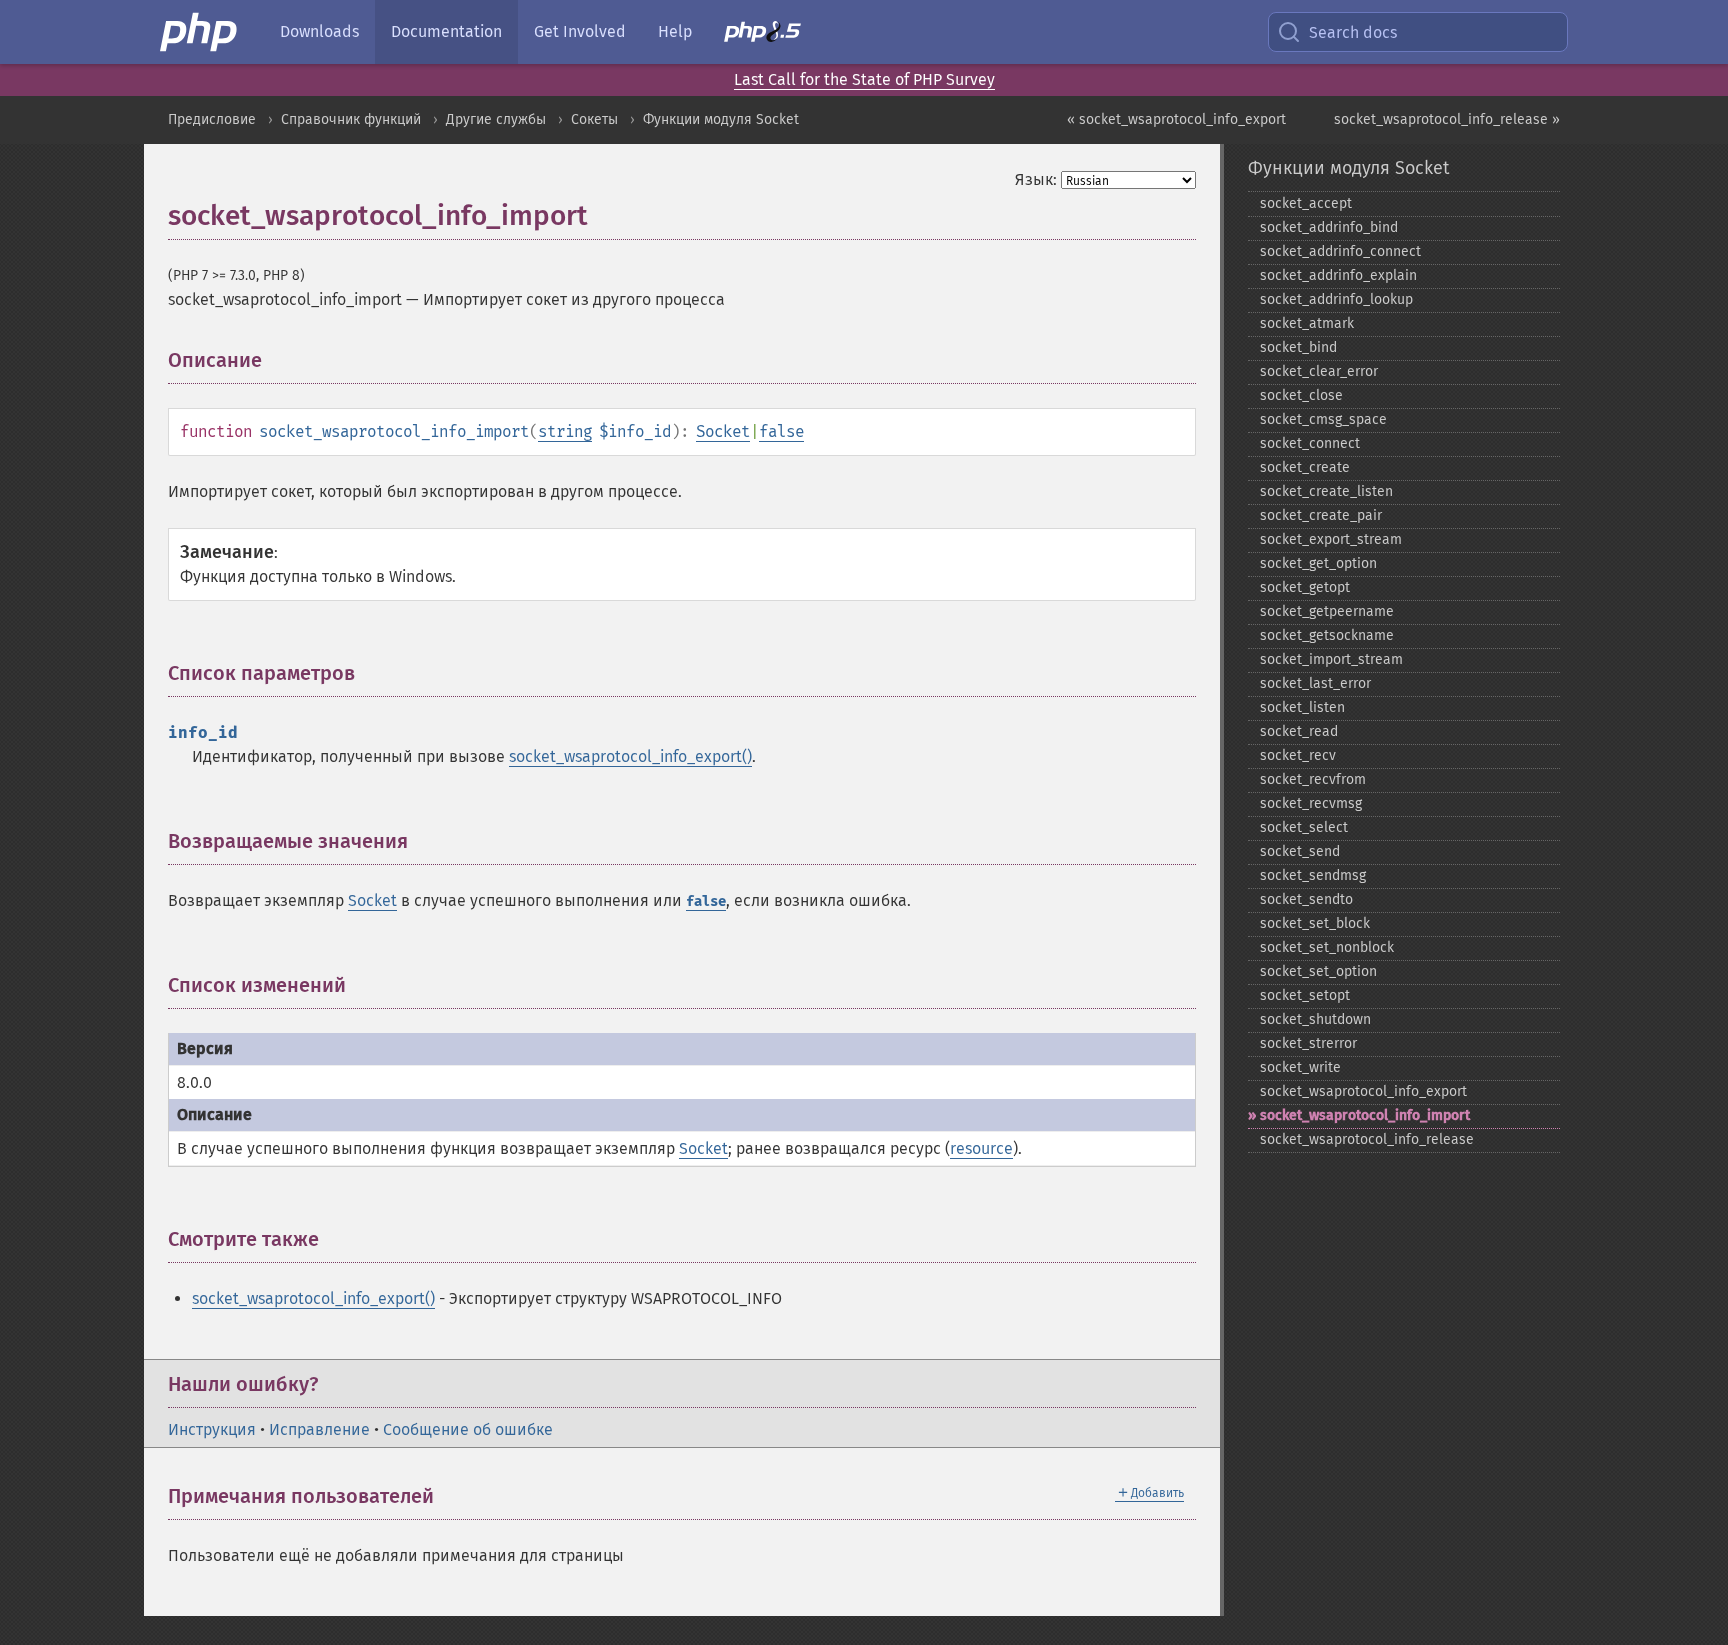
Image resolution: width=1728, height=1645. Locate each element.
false (781, 431)
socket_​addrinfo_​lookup (1336, 299)
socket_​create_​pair (1321, 515)
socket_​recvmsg (1311, 803)
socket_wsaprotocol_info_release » (1447, 119)
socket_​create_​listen (1326, 491)
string (565, 431)
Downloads (319, 31)
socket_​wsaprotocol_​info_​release (1367, 1139)
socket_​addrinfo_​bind (1329, 227)
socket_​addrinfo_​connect (1340, 251)
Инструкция (212, 1429)
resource (981, 1148)
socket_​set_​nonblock (1327, 947)
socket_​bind (1298, 347)
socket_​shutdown (1315, 1019)
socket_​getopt (1305, 587)
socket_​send (1300, 851)
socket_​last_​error (1315, 683)
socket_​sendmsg (1313, 875)
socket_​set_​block (1315, 923)
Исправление (319, 1429)
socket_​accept (1306, 203)
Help (675, 31)
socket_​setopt (1305, 995)
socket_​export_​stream (1331, 539)
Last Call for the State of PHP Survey (864, 79)
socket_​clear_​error (1319, 371)
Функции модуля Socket (721, 119)
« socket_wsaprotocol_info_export (1176, 119)
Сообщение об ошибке (468, 1429)
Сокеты (594, 119)
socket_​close (1301, 395)
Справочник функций (351, 119)
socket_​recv (1298, 755)
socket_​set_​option (1318, 971)
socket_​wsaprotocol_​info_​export (1363, 1091)
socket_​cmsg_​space (1323, 419)
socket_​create (1305, 467)
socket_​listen (1302, 707)
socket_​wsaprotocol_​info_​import (1365, 1115)
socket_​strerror (1308, 1043)
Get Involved (580, 31)
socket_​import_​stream (1331, 659)
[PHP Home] (200, 32)
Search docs (1353, 32)
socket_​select (1304, 827)
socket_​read (1299, 731)
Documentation (446, 31)
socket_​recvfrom (1313, 779)
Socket (723, 431)
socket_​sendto (1306, 899)
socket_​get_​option (1318, 563)
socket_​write (1300, 1067)
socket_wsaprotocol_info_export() (630, 756)
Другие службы (496, 119)
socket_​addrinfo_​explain (1338, 275)
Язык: (1036, 179)
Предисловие (212, 119)
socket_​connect (1310, 443)
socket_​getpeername (1327, 611)
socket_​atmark (1307, 323)
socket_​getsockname (1327, 635)
